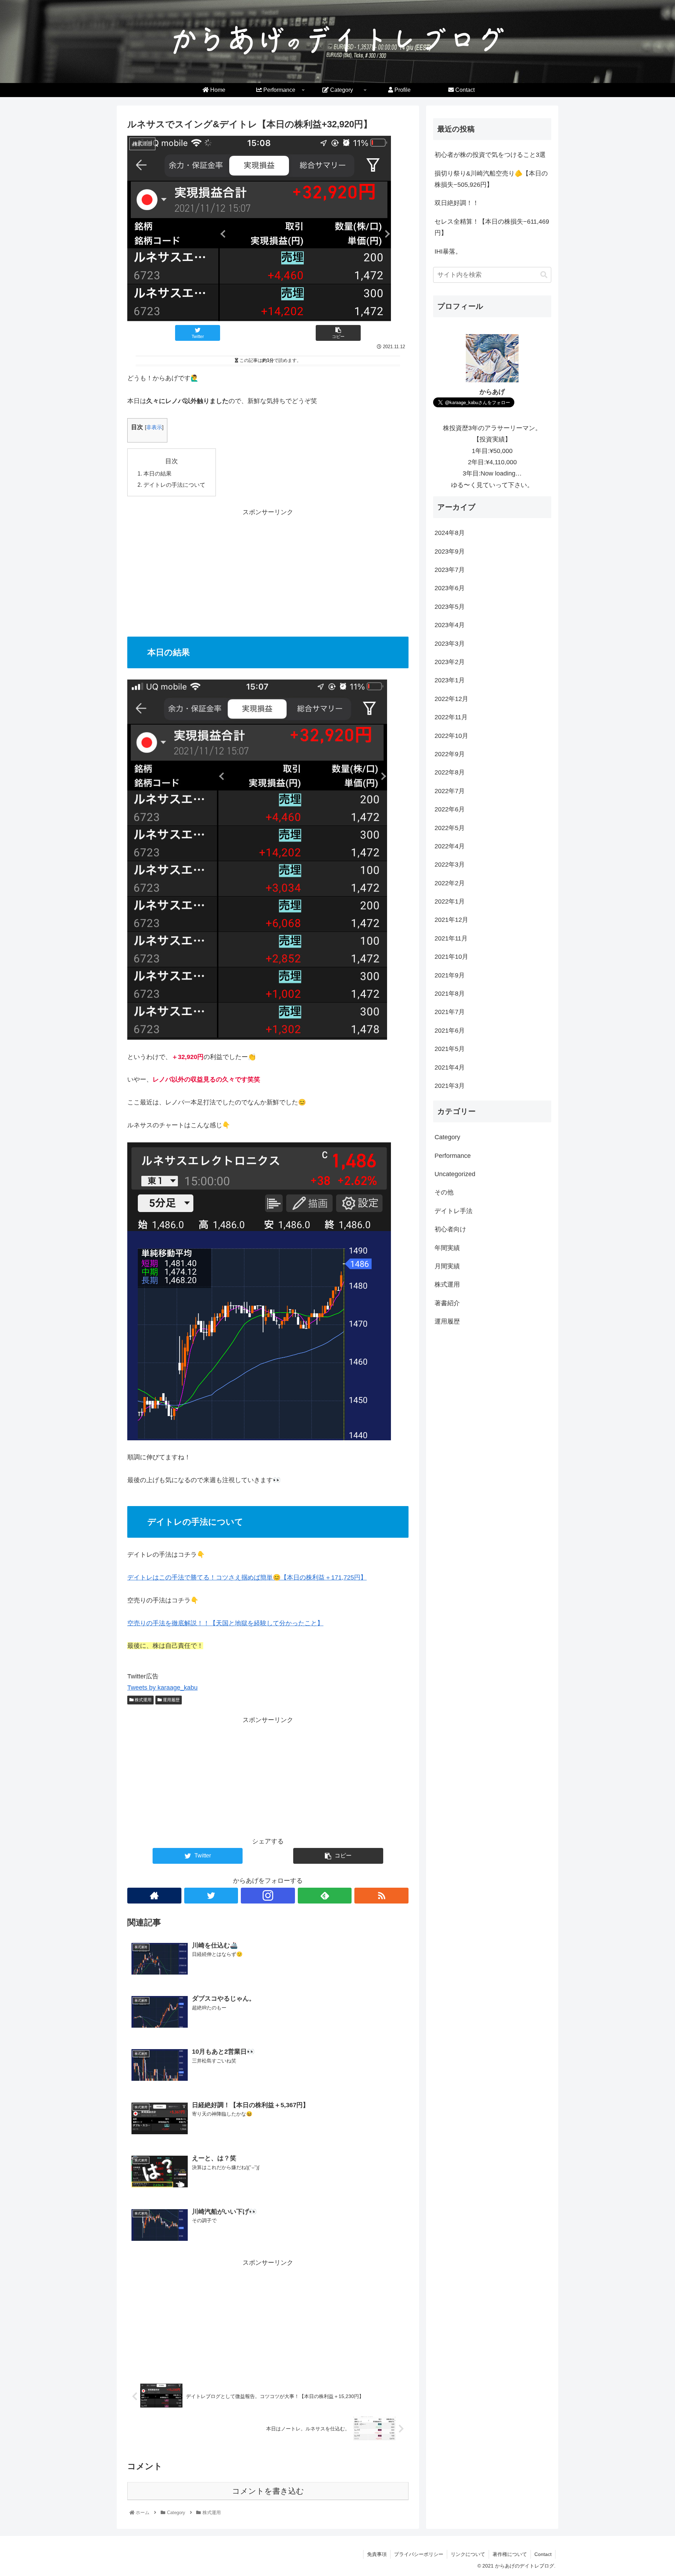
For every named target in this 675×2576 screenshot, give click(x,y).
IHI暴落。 (448, 251)
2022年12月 (451, 699)
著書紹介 (447, 1303)
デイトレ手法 (454, 1211)
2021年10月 (451, 957)
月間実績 (447, 1266)
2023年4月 (450, 625)
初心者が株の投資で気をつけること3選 (490, 155)
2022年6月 (450, 809)
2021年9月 (450, 975)
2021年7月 (450, 1012)
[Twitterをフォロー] (211, 1896)
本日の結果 (157, 473)
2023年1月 (450, 680)
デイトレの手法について (174, 485)
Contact (543, 2554)
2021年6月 (450, 1031)
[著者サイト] (154, 1896)
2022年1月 (450, 901)
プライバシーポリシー (419, 2554)
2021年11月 (451, 938)
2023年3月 (450, 643)
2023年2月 (450, 662)
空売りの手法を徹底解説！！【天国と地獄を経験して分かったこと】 (225, 1623)
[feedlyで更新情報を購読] (325, 1896)
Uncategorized (455, 1174)
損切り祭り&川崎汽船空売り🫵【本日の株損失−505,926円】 (491, 179)
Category (447, 1137)
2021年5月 (450, 1049)
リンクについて (468, 2554)
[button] (544, 275)
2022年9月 (450, 754)
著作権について (510, 2554)
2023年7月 (450, 570)
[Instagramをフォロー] (268, 1896)
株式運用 (143, 1700)
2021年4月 (450, 1067)
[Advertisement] (268, 567)
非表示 (154, 427)
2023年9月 (450, 551)
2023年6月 (450, 588)
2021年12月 (451, 920)
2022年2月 (450, 883)
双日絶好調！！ (457, 203)
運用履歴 (171, 1700)
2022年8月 (450, 772)
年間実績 (447, 1248)
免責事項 (377, 2554)
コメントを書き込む (268, 2491)
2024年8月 (450, 533)
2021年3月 (450, 1086)
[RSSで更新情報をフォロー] (381, 1896)
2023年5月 (450, 607)
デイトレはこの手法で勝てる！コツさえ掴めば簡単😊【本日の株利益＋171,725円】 (247, 1577)
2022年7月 (450, 791)
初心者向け (450, 1229)
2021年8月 (450, 994)
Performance (453, 1155)
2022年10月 (451, 735)
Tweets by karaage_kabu (162, 1688)
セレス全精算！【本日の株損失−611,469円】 (492, 227)
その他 (444, 1192)
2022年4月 (450, 846)
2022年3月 (450, 865)
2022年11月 (451, 717)
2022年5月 (450, 828)
